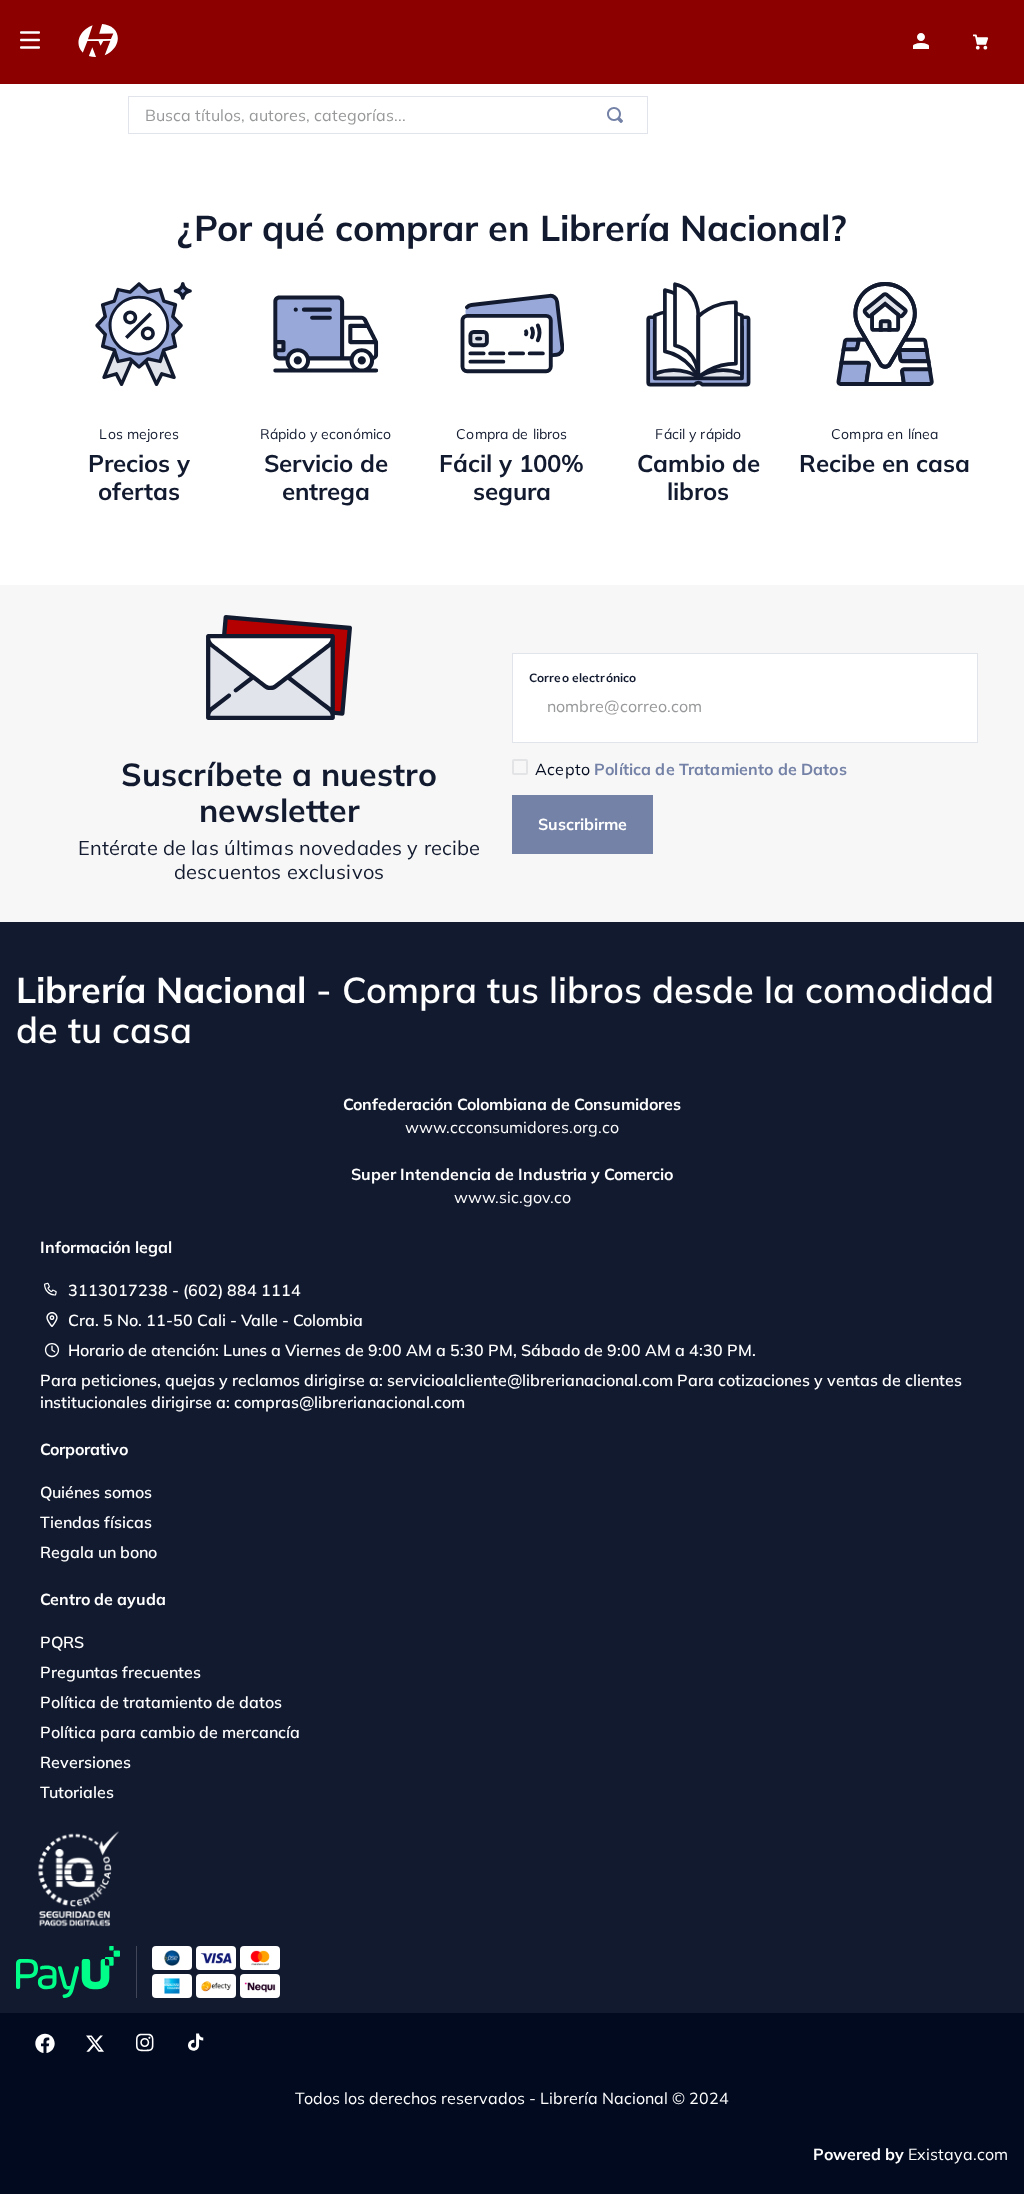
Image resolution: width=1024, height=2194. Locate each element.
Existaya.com (958, 2154)
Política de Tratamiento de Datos (720, 769)
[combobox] (388, 115)
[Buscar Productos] (619, 115)
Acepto (690, 769)
